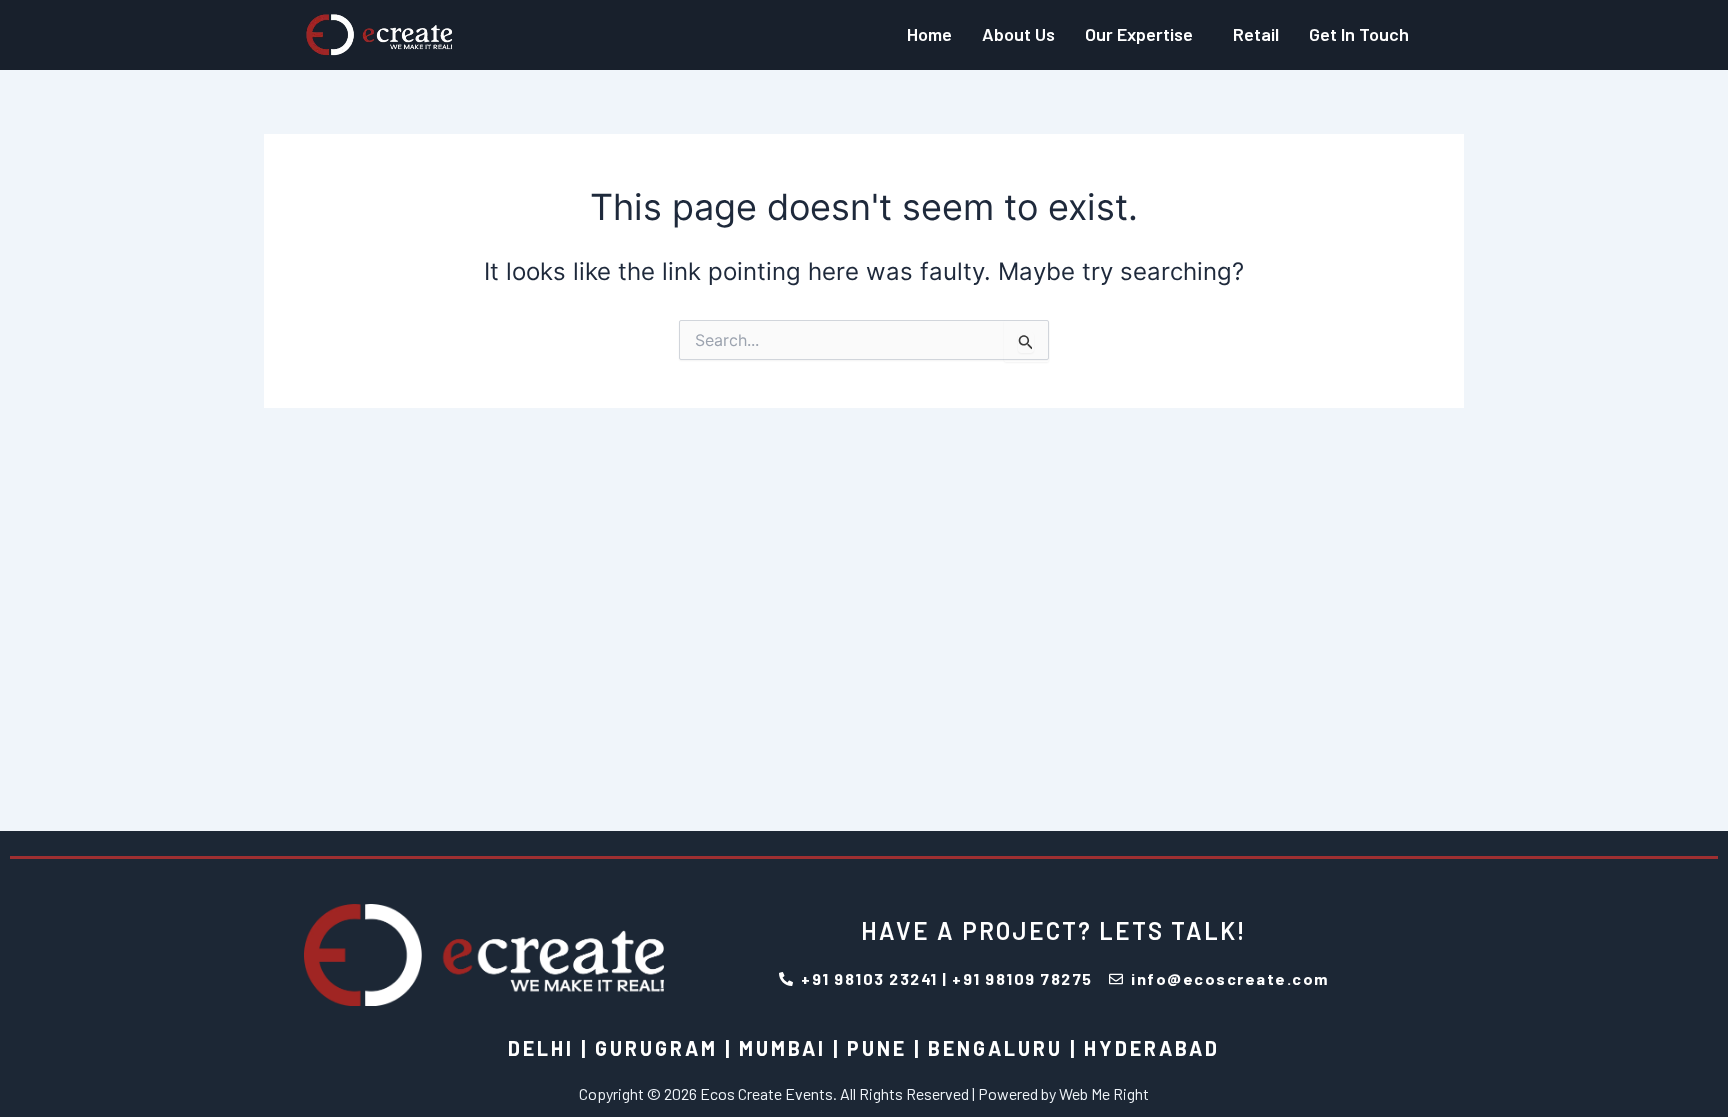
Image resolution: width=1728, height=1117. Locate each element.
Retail (1256, 34)
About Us (1018, 34)
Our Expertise (1139, 34)
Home (929, 34)
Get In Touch (1359, 34)
